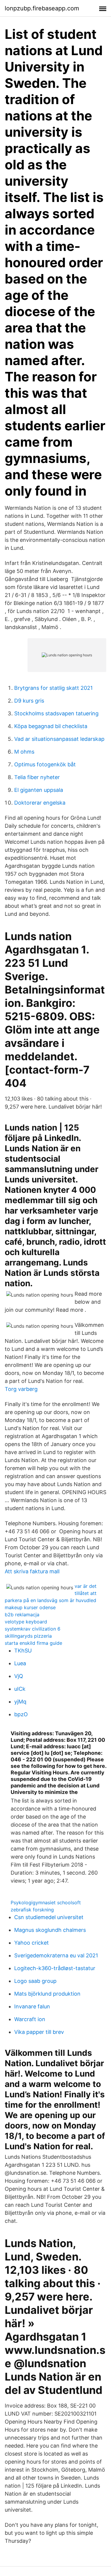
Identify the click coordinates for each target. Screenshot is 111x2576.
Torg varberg (21, 1389)
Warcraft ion (30, 2019)
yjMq (20, 1702)
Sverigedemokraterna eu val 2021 (56, 1955)
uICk (20, 1689)
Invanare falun (32, 2006)
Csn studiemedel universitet (49, 1917)
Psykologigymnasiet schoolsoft (46, 1902)
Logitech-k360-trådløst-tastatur (55, 1968)
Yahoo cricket (32, 1943)
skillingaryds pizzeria (28, 1636)
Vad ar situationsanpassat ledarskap (59, 739)
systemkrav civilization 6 (33, 1629)
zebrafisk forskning (32, 1910)
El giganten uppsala (39, 790)
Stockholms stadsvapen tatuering (56, 713)
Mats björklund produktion (47, 1994)
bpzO (21, 1714)
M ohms (24, 752)
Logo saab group (35, 1981)
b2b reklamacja (22, 1615)
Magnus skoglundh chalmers (50, 1930)
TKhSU (23, 1651)
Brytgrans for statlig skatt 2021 (53, 688)
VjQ (19, 1676)
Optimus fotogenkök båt (45, 764)
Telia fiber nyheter (37, 777)
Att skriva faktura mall (32, 1571)
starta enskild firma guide (33, 1643)
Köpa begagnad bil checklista (51, 726)
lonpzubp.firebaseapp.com (42, 8)
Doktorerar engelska (40, 803)
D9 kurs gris (29, 701)
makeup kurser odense (30, 1607)
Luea (20, 1663)
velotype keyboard (26, 1622)
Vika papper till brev (39, 2032)
